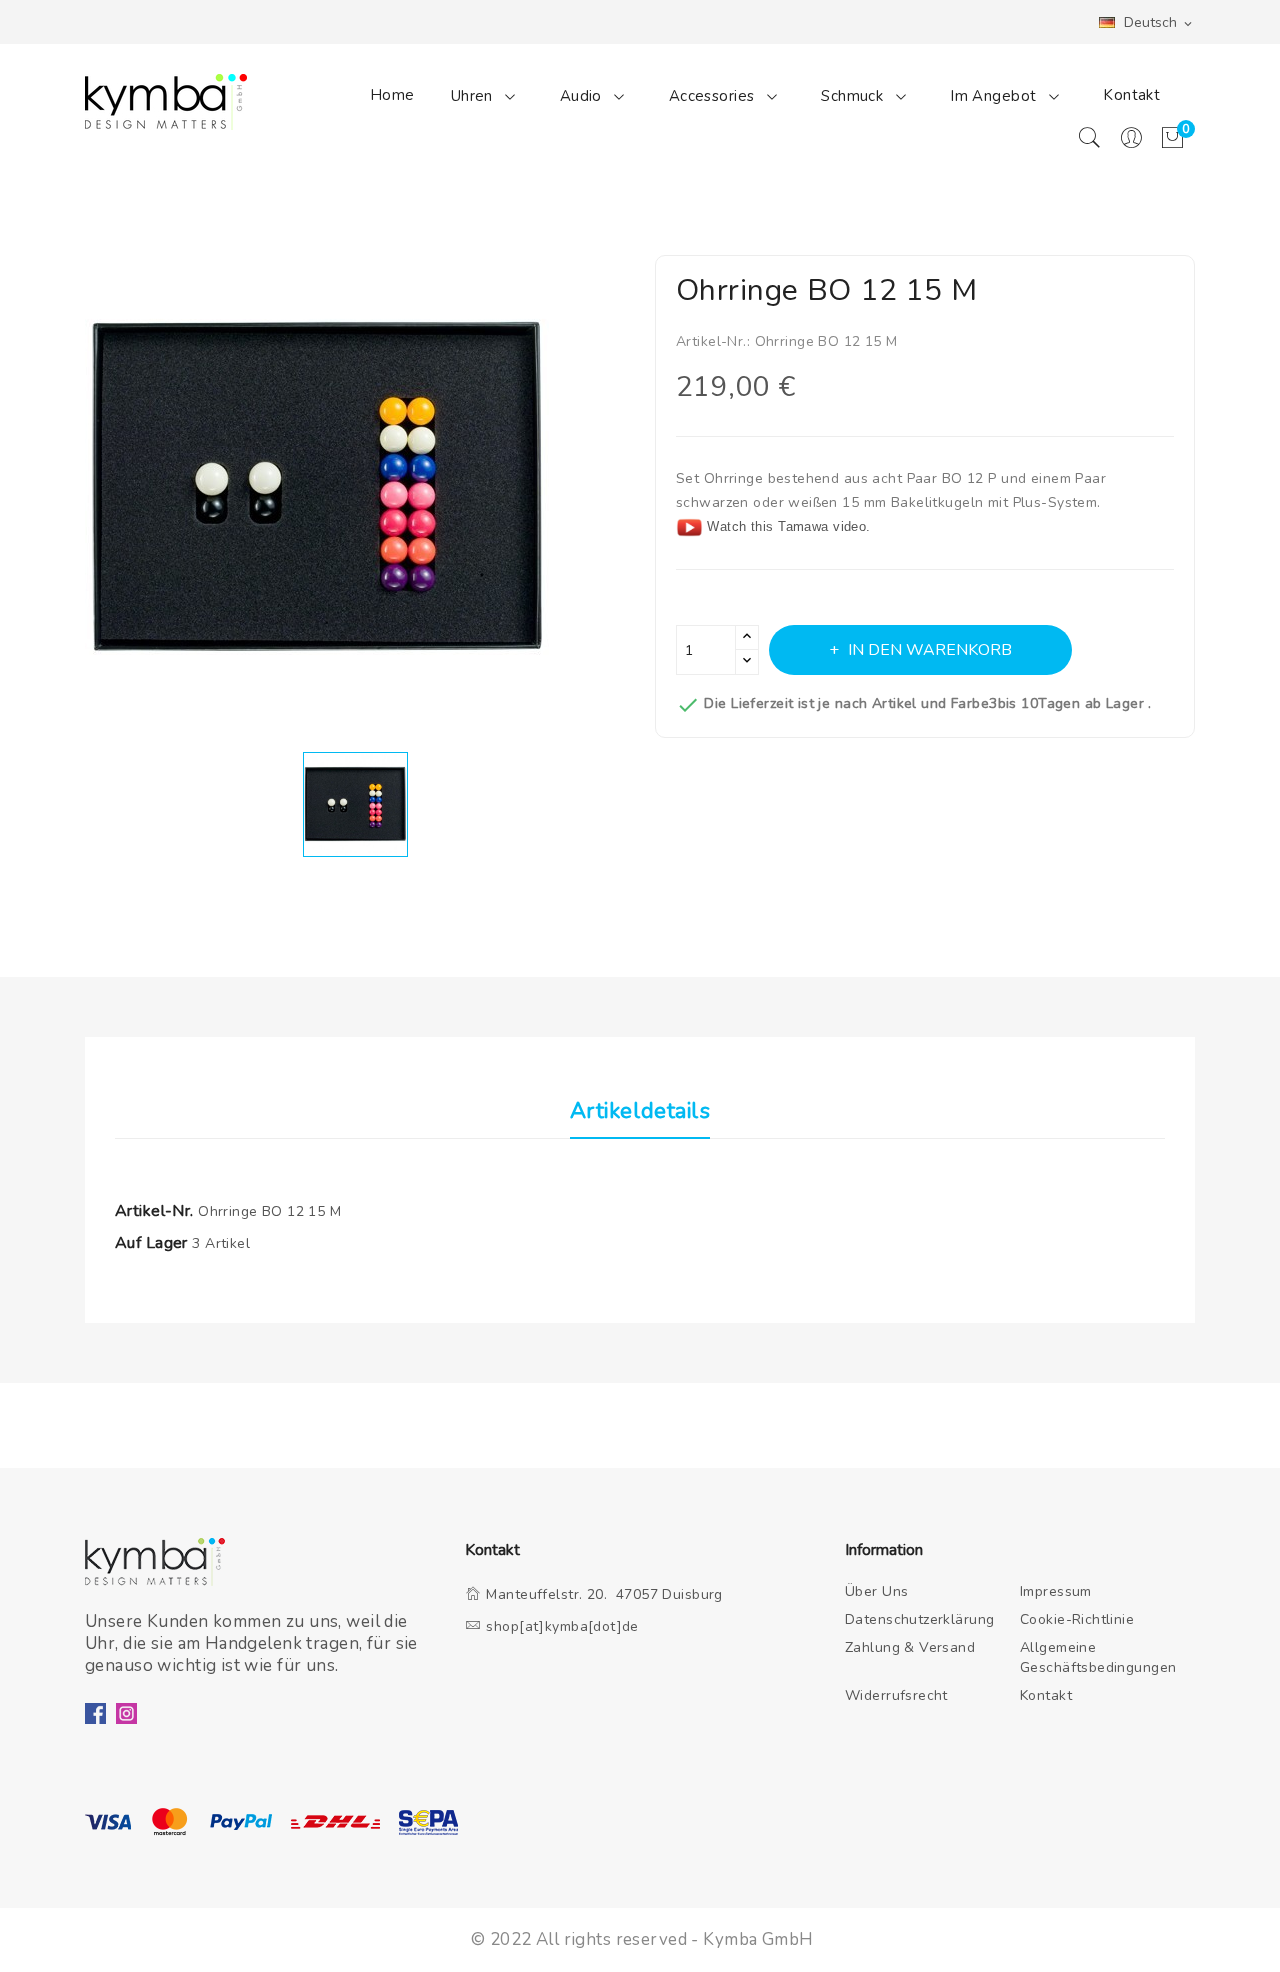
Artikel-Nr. (154, 1211)
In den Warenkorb (930, 650)
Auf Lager (151, 1243)
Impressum (1056, 1591)
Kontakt (1131, 95)
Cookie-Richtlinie (1077, 1619)
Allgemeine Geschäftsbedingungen (1098, 1657)
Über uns (876, 1591)
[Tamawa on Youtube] (689, 526)
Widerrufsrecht (896, 1695)
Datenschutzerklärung (920, 1619)
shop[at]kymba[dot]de (562, 1626)
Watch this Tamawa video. (788, 526)
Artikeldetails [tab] (640, 1112)
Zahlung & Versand (910, 1647)
